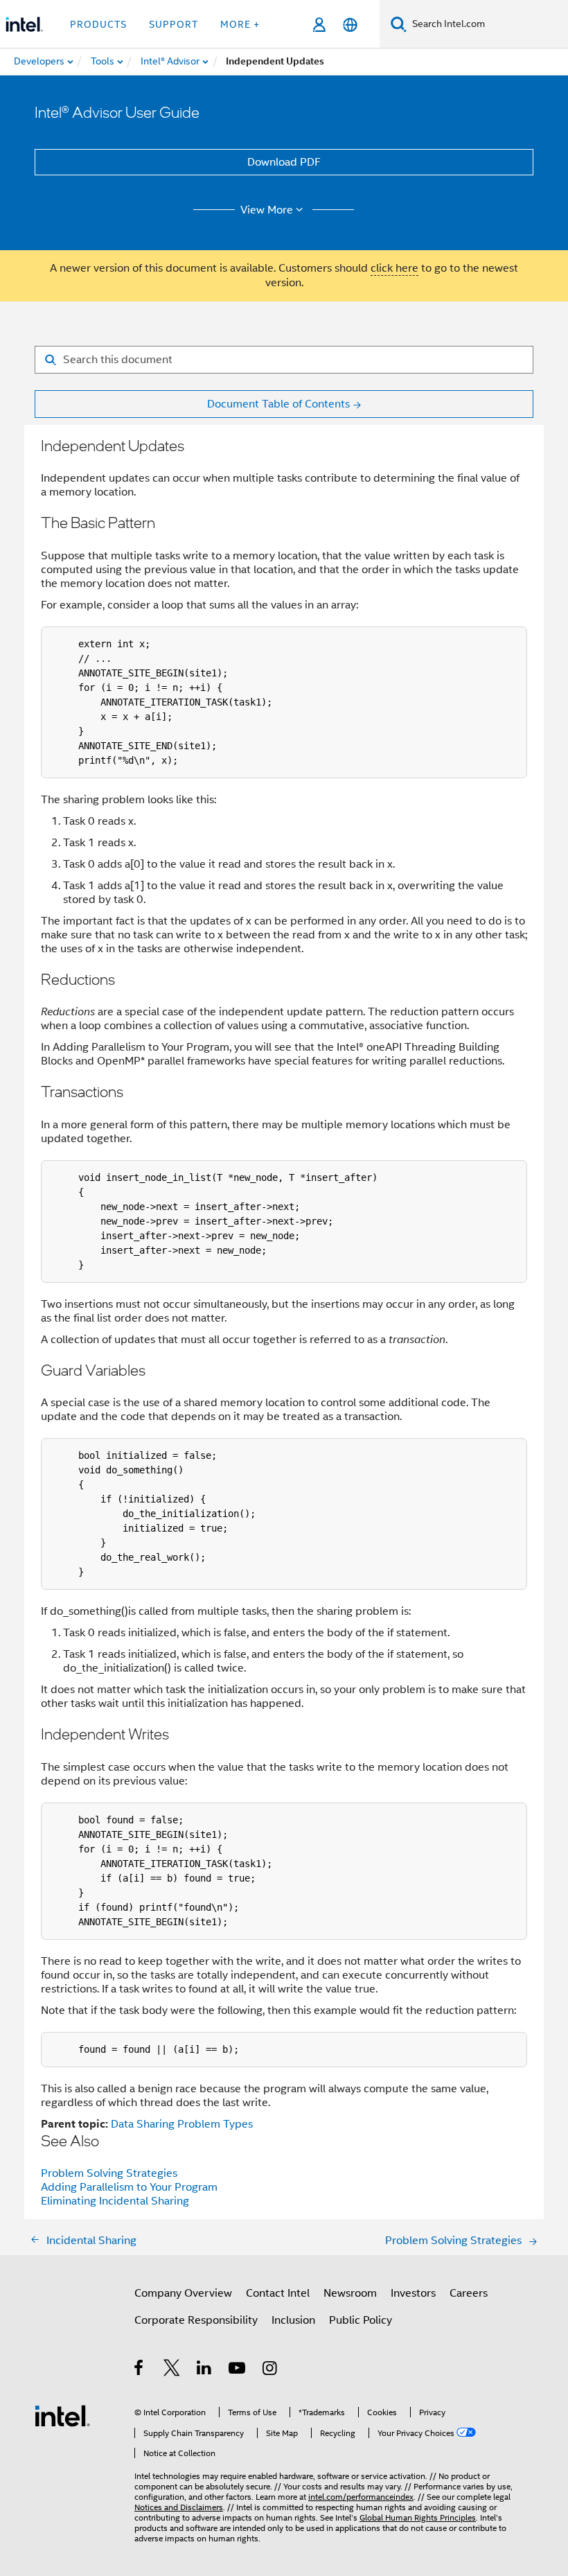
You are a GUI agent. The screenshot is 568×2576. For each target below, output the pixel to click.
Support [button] (174, 24)
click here (394, 268)
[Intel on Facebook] (140, 2370)
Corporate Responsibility (196, 2320)
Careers (469, 2293)
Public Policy (361, 2320)
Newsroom (350, 2293)
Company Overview (183, 2293)
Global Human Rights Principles (418, 2517)
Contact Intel (278, 2293)
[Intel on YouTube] (238, 2370)
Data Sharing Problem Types (182, 2124)
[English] (350, 25)
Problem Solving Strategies (109, 2173)
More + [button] (240, 24)
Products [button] (98, 24)
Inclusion (293, 2320)
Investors (413, 2293)
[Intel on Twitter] (172, 2370)
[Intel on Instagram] (270, 2370)
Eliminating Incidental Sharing (115, 2201)
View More (267, 210)
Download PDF (284, 162)
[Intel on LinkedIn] (205, 2370)
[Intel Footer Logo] (62, 2415)
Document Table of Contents (278, 404)
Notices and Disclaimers (179, 2507)
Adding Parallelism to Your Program (129, 2187)
